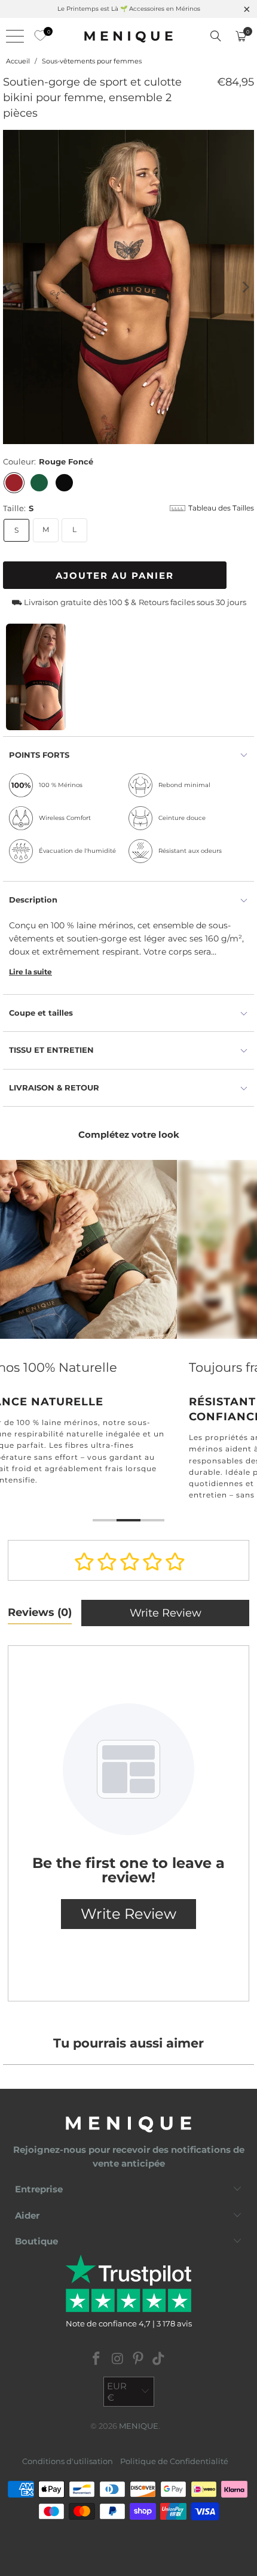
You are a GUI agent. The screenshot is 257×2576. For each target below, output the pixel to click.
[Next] (245, 287)
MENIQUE (139, 2426)
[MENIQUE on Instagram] (118, 2360)
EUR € (117, 2392)
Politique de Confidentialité (174, 2461)
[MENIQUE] (129, 36)
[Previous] (12, 287)
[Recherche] (216, 36)
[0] (37, 36)
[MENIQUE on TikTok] (159, 2360)
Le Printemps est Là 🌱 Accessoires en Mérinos (129, 9)
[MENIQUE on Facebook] (97, 2360)
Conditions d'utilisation (68, 2461)
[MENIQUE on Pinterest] (139, 2360)
